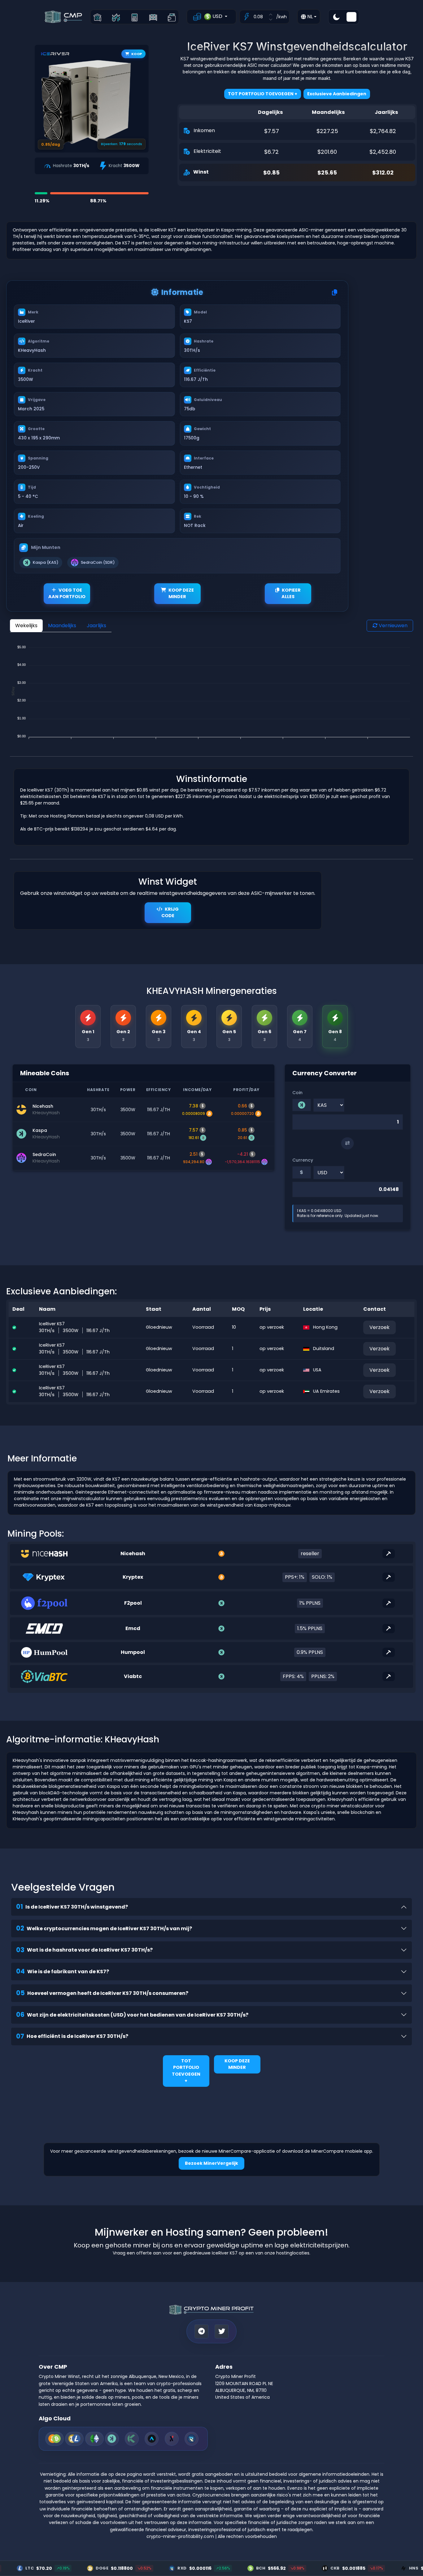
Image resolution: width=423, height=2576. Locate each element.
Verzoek (379, 1327)
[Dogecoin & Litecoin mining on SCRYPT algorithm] (74, 2439)
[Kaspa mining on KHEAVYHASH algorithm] (112, 2439)
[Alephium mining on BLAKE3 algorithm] (172, 2439)
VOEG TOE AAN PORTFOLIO (67, 593)
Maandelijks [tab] (62, 626)
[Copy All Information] (335, 293)
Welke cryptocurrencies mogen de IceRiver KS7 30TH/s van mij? (104, 1928)
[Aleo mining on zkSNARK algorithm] (152, 2439)
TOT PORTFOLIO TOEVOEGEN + (186, 2071)
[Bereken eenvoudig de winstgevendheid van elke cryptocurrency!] (135, 17)
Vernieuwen (392, 626)
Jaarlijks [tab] (96, 626)
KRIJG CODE (170, 913)
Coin (297, 1093)
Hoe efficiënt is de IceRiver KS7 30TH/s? (72, 2036)
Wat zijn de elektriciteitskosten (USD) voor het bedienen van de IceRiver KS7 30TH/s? (132, 2015)
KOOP (137, 54)
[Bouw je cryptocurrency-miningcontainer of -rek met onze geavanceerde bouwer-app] (153, 17)
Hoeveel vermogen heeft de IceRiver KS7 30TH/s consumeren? (102, 1993)
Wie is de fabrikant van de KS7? (63, 1971)
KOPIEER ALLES (291, 593)
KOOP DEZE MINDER (181, 593)
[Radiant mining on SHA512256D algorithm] (192, 2439)
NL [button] (309, 17)
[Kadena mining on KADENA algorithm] (132, 2439)
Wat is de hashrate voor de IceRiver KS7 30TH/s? (84, 1950)
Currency (303, 1160)
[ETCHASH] (94, 2439)
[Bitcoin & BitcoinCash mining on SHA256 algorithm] (55, 2439)
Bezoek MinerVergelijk (211, 2163)
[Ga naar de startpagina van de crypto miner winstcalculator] (97, 17)
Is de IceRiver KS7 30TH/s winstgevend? (72, 1907)
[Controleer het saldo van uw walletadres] (172, 17)
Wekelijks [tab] (26, 626)
